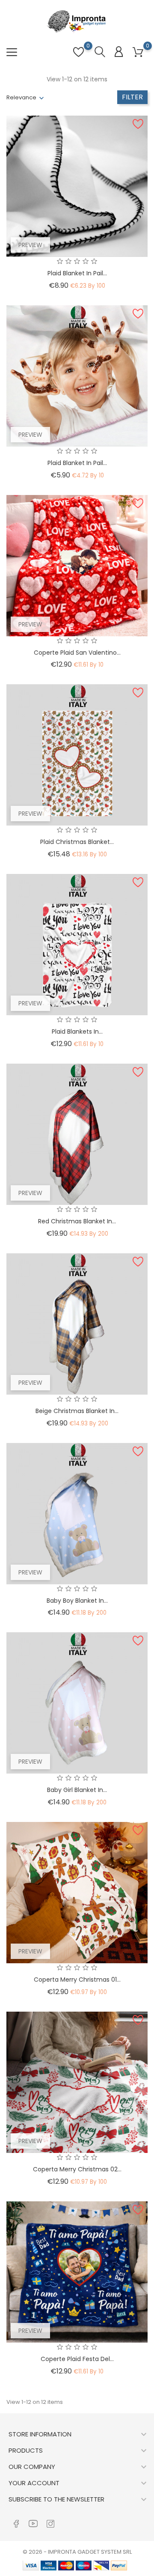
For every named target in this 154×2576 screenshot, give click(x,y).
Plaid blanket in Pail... (77, 273)
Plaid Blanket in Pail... (77, 463)
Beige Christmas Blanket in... (77, 1411)
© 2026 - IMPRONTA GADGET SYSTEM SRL (77, 2552)
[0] (138, 52)
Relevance (21, 97)
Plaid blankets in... (77, 1032)
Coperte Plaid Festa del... (77, 2359)
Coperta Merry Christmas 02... (77, 2169)
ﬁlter (132, 97)
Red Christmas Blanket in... (77, 1221)
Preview (30, 245)
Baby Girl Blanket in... (77, 1790)
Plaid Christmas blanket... (77, 842)
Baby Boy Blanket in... (77, 1601)
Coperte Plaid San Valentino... (77, 653)
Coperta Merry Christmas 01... (77, 1980)
